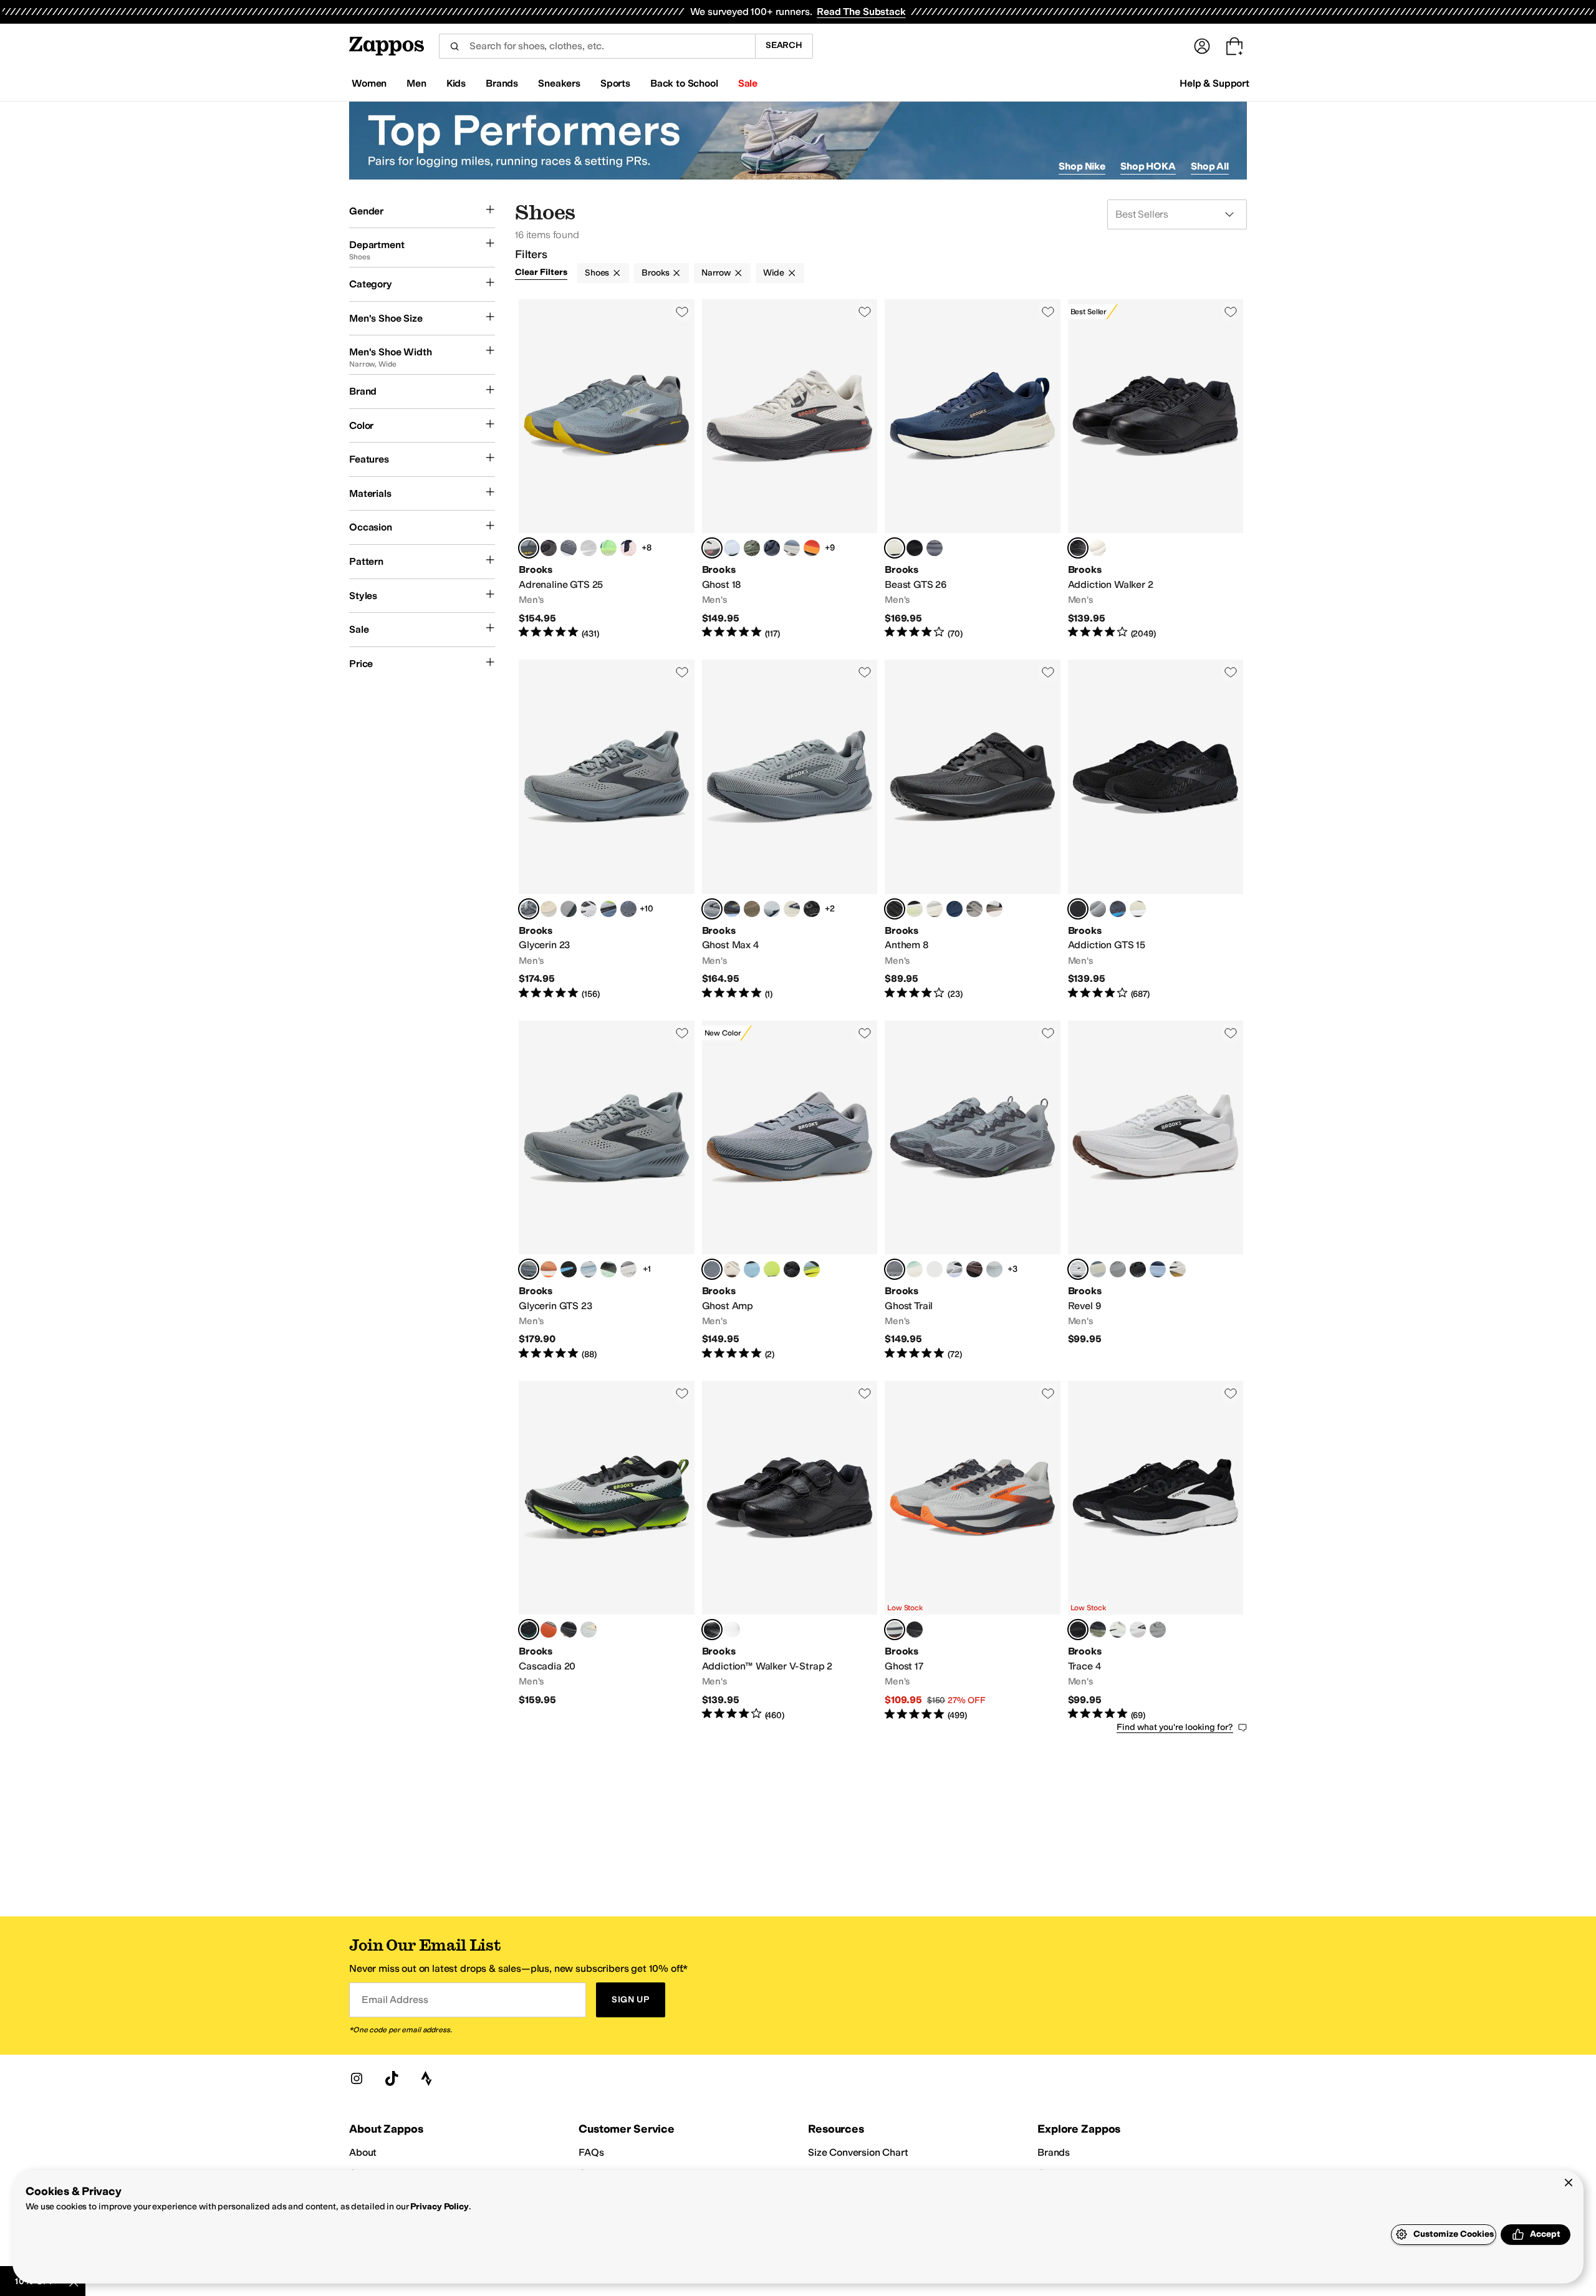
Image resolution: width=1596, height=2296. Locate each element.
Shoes (597, 273)
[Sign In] (1202, 46)
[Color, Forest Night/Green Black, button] (752, 548)
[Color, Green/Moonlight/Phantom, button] (608, 548)
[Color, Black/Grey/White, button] (628, 1269)
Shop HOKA (1148, 166)
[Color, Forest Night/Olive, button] (752, 909)
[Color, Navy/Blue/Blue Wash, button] (1158, 1269)
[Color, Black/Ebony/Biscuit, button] (1138, 1269)
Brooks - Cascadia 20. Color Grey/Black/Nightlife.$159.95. (607, 1551)
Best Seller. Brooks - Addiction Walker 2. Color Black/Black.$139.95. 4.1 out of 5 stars (1156, 469)
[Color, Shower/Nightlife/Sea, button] (772, 1269)
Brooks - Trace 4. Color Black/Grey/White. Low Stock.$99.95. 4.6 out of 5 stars (1156, 1551)
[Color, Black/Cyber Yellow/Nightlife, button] (569, 1269)
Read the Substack (861, 12)
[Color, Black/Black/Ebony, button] (812, 909)
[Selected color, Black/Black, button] (1078, 548)
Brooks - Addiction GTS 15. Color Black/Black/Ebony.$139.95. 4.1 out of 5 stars (1156, 830)
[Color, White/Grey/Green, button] (954, 1269)
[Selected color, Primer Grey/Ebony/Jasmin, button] (529, 548)
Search (784, 45)
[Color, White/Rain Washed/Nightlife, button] (608, 909)
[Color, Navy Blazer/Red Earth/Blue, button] (772, 548)
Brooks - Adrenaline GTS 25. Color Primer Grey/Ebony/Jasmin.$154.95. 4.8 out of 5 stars (607, 469)
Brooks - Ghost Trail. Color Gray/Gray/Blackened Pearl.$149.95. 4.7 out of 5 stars (973, 1191)
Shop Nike (1082, 166)
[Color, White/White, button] (1098, 548)
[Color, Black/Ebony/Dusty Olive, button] (1098, 1630)
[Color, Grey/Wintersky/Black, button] (1118, 1630)
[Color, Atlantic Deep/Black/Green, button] (915, 1269)
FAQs (591, 2152)
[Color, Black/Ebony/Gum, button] (569, 1630)
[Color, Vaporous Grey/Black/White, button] (1138, 909)
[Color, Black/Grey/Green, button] (915, 909)
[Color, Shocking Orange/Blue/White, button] (549, 1269)
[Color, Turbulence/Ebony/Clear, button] (628, 909)
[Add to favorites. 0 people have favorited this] (682, 312)
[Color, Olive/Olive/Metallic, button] (935, 1269)
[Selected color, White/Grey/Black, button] (1078, 1269)
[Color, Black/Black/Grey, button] (915, 548)
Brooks (655, 273)
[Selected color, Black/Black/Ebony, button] (895, 909)
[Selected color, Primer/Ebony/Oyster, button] (712, 1269)
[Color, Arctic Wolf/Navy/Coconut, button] (792, 909)
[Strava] (426, 2078)
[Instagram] (357, 2078)
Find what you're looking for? (1175, 1727)
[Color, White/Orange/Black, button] (1178, 1269)
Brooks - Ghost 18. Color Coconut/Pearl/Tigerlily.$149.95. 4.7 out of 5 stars (790, 469)
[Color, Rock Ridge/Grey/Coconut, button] (974, 909)
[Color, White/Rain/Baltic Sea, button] (589, 909)
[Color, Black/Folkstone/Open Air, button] (732, 909)
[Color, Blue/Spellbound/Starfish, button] (954, 909)
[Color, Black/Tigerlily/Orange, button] (549, 1630)
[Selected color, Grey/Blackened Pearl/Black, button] (529, 909)
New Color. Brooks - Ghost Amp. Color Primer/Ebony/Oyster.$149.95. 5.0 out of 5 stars (790, 1191)
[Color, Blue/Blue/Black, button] (752, 1269)
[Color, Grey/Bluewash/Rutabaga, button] (589, 1630)
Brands (1054, 2152)
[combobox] (597, 46)
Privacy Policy (439, 2207)
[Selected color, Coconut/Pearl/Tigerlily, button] (712, 548)
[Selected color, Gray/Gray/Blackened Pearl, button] (895, 1269)
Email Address (395, 2000)
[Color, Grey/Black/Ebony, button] (1158, 1630)
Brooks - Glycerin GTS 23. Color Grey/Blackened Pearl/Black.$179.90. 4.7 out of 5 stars (607, 1191)
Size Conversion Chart (858, 2152)
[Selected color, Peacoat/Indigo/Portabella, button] (895, 548)
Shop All (1210, 166)
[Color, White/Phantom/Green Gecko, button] (608, 1269)
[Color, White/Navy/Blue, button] (772, 909)
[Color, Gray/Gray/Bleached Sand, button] (994, 1269)
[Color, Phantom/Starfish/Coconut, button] (549, 548)
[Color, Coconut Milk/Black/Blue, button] (935, 909)
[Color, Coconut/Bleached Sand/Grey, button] (549, 909)
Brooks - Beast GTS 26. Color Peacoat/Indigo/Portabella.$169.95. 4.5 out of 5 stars (973, 469)
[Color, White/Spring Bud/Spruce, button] (732, 548)
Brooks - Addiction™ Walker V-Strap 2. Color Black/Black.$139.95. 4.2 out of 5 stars (790, 1551)
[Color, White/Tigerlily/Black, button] (732, 1269)
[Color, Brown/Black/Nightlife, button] (974, 1269)
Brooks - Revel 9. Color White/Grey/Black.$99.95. (1156, 1191)
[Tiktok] (392, 2078)
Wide (774, 273)
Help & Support (1214, 83)
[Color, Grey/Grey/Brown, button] (1098, 1269)
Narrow (716, 273)
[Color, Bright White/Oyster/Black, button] (1138, 1630)
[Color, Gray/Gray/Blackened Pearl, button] (935, 548)
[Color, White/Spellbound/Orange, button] (628, 548)
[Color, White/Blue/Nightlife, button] (812, 1269)
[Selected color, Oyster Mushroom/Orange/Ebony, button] (895, 1630)
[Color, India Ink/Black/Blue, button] (1118, 909)
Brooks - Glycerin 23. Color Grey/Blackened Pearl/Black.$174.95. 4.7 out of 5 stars (607, 830)
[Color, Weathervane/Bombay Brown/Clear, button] (569, 909)
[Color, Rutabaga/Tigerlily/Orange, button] (812, 548)
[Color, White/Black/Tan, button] (994, 909)
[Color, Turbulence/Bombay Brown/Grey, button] (569, 548)
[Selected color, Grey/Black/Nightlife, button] (529, 1630)
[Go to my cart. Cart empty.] (1234, 46)
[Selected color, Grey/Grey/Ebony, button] (712, 909)
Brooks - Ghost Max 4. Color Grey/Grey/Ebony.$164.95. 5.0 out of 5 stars (790, 830)
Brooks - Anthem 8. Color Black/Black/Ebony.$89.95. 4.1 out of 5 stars (973, 830)
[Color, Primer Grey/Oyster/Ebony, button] (1118, 1269)
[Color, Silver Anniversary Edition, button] (589, 548)
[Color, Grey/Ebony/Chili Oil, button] (1098, 909)
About (363, 2152)
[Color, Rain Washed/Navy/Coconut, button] (792, 548)
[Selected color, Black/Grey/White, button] (1078, 1630)
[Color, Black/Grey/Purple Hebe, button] (792, 1269)
